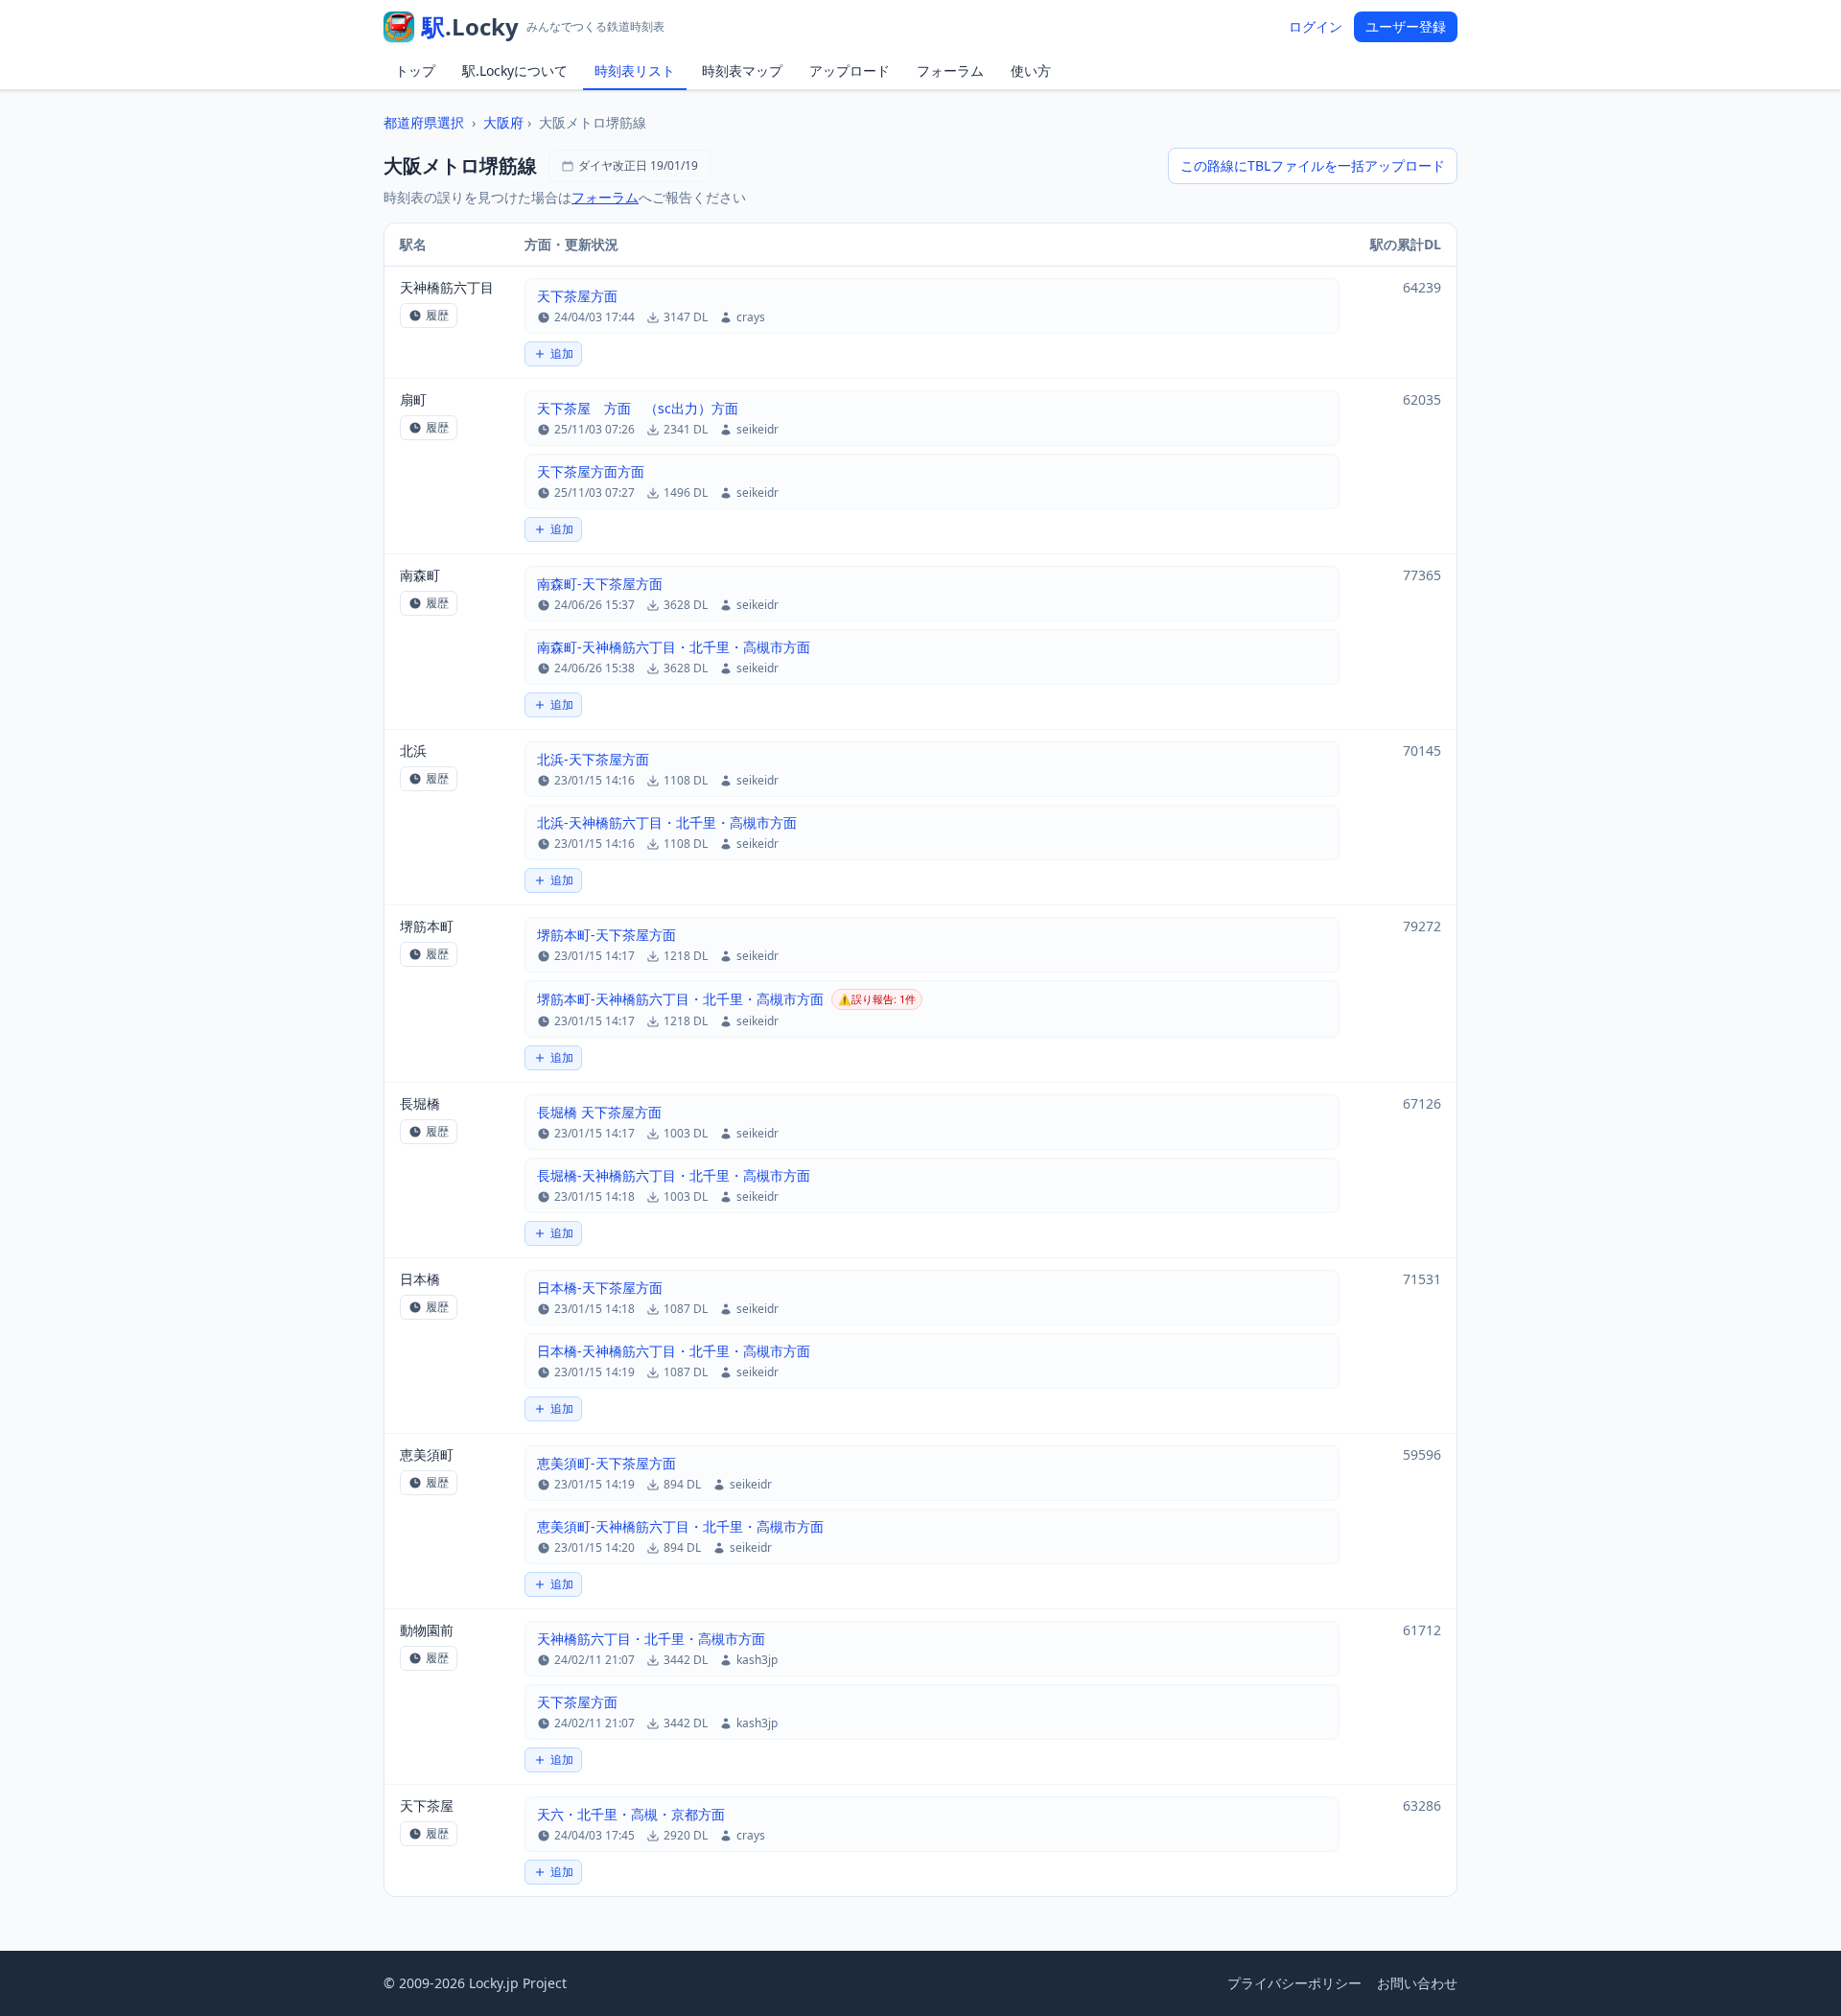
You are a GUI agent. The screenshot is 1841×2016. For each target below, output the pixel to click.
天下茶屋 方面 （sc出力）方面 (638, 408)
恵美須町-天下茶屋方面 (606, 1463)
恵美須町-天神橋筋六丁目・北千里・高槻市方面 (680, 1526)
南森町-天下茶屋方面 (600, 584)
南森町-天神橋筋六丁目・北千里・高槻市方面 (674, 647)
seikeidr (757, 430)
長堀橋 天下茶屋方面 (599, 1112)
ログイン (1316, 26)
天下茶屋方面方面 (591, 471)
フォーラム (950, 70)
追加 (562, 353)
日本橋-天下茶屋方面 (600, 1288)
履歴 (437, 315)
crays (751, 317)
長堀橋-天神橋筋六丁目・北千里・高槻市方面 (674, 1175)
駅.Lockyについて (515, 70)
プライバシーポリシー (1294, 1983)
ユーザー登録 (1406, 26)
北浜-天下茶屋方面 (593, 759)
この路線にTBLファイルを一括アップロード (1313, 165)
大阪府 (503, 122)
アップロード (850, 70)
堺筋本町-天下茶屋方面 (606, 935)
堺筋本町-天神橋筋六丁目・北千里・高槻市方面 (680, 999)
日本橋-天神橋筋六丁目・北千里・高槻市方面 (674, 1351)
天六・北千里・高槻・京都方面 (631, 1814)
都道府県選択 (424, 122)
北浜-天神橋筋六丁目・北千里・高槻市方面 (667, 822)
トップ (415, 70)
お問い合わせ (1417, 1983)
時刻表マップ (742, 70)
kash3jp (757, 1660)
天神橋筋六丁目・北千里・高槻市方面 (651, 1639)
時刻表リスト (635, 70)
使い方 (1031, 70)
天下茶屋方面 (577, 296)
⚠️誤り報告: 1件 (877, 999)
